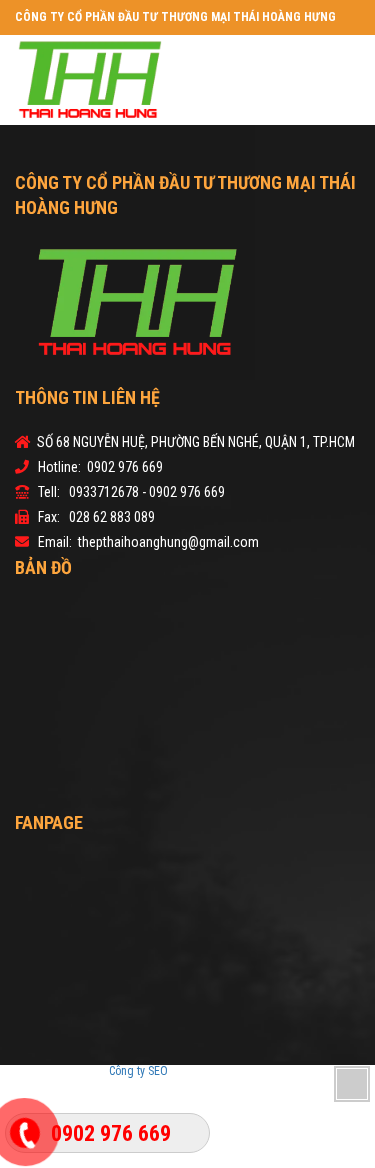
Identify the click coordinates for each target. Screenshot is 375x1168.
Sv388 (185, 1071)
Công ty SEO (140, 1071)
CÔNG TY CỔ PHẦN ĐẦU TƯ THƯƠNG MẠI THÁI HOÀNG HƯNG (175, 17)
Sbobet (250, 1071)
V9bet (217, 1071)
